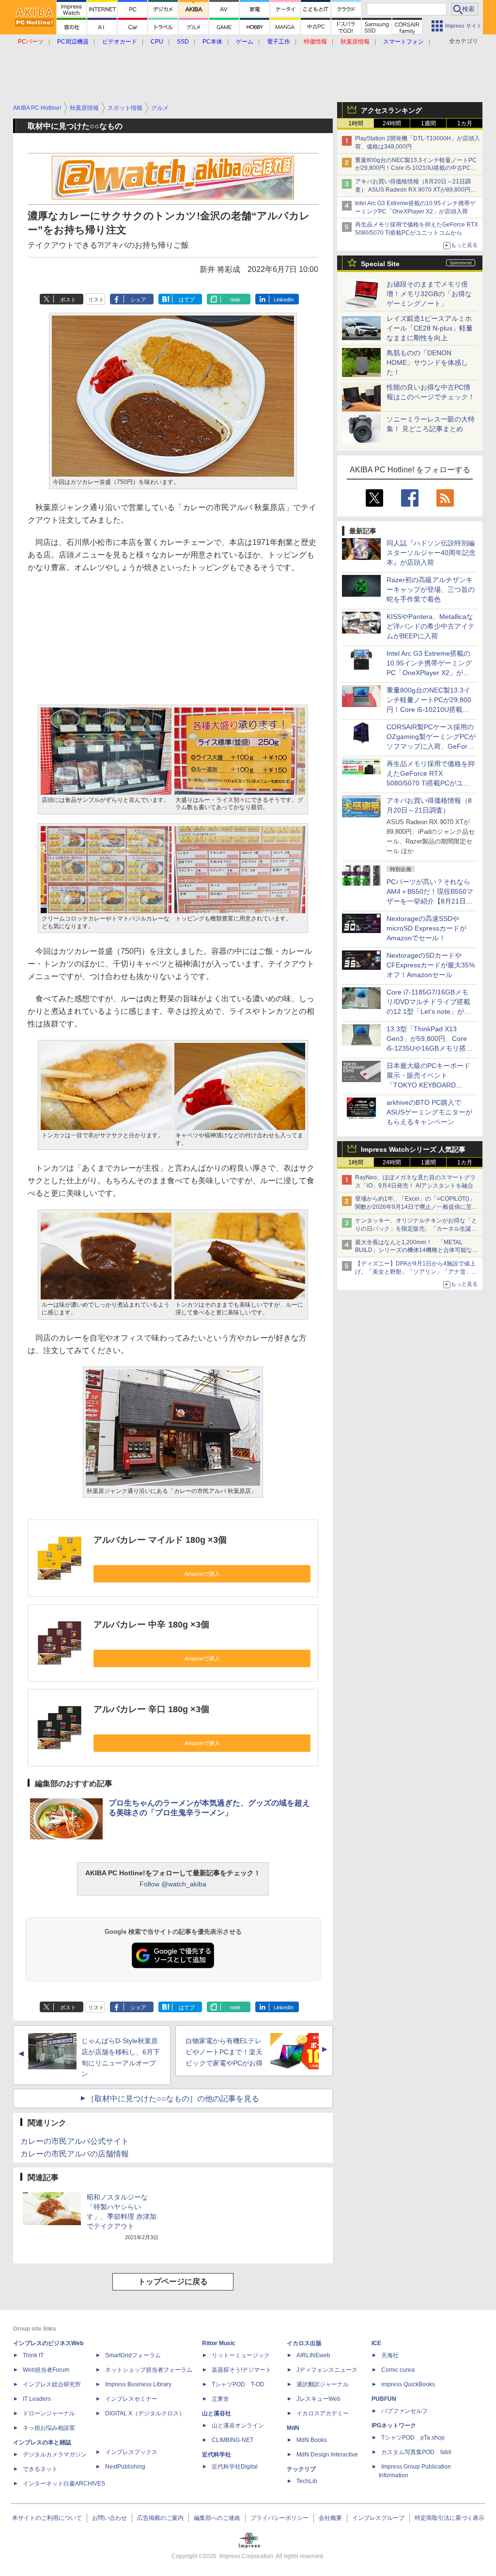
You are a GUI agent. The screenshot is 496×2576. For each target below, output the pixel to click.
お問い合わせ (109, 2518)
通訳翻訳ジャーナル (323, 2384)
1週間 (428, 123)
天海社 (390, 2355)
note (235, 300)
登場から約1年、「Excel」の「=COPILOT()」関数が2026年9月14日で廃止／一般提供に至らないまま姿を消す (416, 1207)
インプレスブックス (131, 2452)
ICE (376, 2343)
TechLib (307, 2481)
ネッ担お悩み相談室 (49, 2428)
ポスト (68, 300)
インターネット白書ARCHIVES (64, 2484)
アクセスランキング (391, 110)
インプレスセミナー (131, 2399)
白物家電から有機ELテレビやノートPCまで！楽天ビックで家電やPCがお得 (224, 2052)
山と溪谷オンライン (238, 2425)
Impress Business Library (138, 2384)
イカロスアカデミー (323, 2413)
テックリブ (301, 2469)
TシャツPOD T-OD (238, 2384)
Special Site (380, 264)
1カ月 (465, 123)
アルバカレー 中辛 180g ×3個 (151, 1625)
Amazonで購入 (202, 1574)
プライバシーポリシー (279, 2518)
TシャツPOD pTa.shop (413, 2438)
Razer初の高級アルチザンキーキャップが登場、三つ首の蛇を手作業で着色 (431, 589)
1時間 (356, 123)
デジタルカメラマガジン (55, 2455)
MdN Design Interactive (327, 2455)
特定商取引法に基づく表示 (449, 2518)
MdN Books (312, 2440)
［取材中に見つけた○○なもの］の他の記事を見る (173, 2099)
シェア (138, 300)
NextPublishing (125, 2467)
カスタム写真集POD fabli (416, 2452)
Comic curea (398, 2370)
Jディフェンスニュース (327, 2370)
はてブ (187, 300)
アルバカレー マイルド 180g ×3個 (160, 1540)
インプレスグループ (378, 2518)
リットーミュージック (241, 2355)
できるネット (40, 2469)
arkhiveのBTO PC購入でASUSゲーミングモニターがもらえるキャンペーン (429, 1112)
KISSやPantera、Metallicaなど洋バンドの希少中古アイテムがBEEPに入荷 (431, 626)
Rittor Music (219, 2343)
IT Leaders (37, 2399)
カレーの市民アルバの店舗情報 (75, 2154)
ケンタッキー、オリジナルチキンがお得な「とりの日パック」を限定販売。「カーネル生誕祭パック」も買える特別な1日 (416, 1229)
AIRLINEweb (313, 2355)
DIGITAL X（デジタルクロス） (145, 2413)
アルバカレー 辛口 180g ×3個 (151, 1709)
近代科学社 (217, 2455)
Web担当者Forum (46, 2370)
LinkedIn (284, 300)
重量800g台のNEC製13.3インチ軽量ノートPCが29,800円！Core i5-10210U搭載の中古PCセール (416, 168)
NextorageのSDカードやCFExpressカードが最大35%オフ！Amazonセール (431, 965)
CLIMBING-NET (232, 2440)
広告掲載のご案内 (160, 2518)
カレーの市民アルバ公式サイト (75, 2141)
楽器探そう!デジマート (241, 2370)
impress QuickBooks (408, 2384)
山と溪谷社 (217, 2413)
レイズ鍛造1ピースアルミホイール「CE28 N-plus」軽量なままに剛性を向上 (430, 328)
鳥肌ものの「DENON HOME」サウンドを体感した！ (427, 362)
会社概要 (330, 2518)
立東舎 (220, 2399)
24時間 (392, 123)
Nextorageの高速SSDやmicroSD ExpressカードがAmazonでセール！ (426, 928)
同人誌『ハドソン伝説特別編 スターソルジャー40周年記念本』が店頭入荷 (431, 553)
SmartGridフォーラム (133, 2355)
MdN (293, 2428)
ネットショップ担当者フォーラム (149, 2370)
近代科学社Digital (235, 2467)
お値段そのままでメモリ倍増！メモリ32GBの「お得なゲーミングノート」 (429, 294)
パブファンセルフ (404, 2411)
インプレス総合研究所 (52, 2384)
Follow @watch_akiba (173, 1884)
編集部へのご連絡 (217, 2518)
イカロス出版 (304, 2343)
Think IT (33, 2355)
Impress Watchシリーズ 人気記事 (413, 1149)
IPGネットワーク (394, 2425)
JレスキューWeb (318, 2399)
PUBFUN (384, 2399)
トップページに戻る (173, 2282)
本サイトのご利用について (47, 2518)
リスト (96, 300)
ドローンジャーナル (49, 2413)
